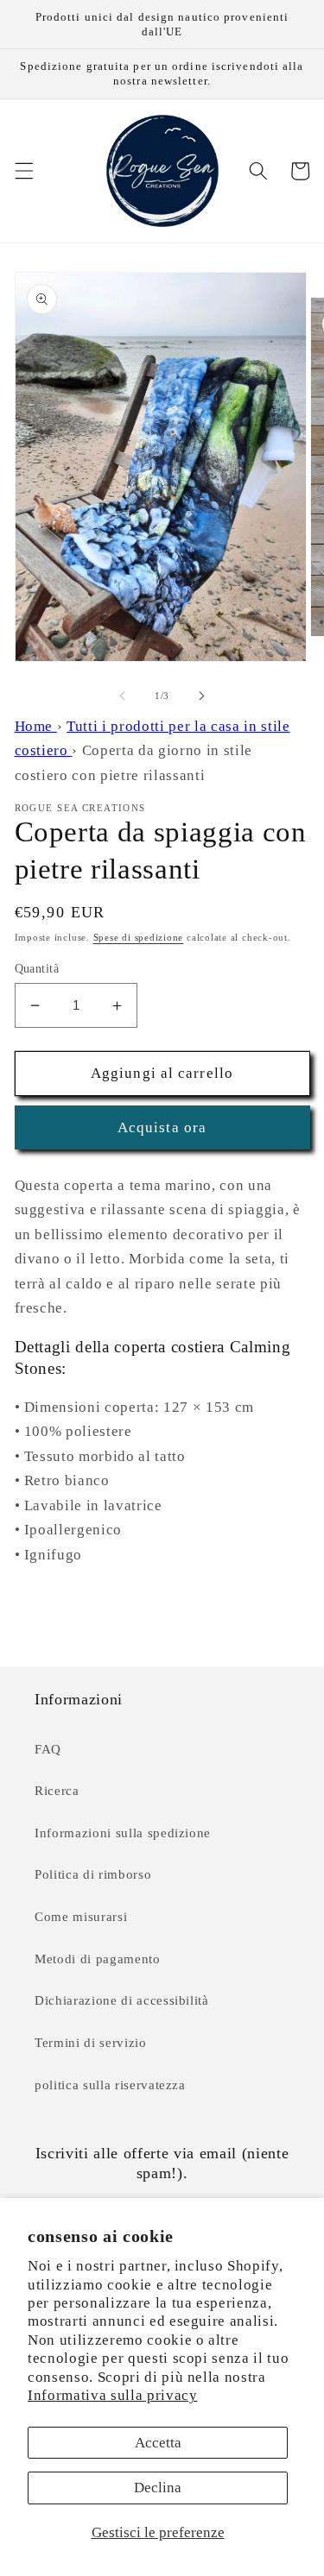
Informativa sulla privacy (113, 2395)
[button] (23, 171)
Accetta (158, 2443)
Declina (158, 2488)
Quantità (37, 968)
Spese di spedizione (139, 937)
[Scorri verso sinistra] (122, 696)
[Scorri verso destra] (202, 696)
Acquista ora (162, 1127)
